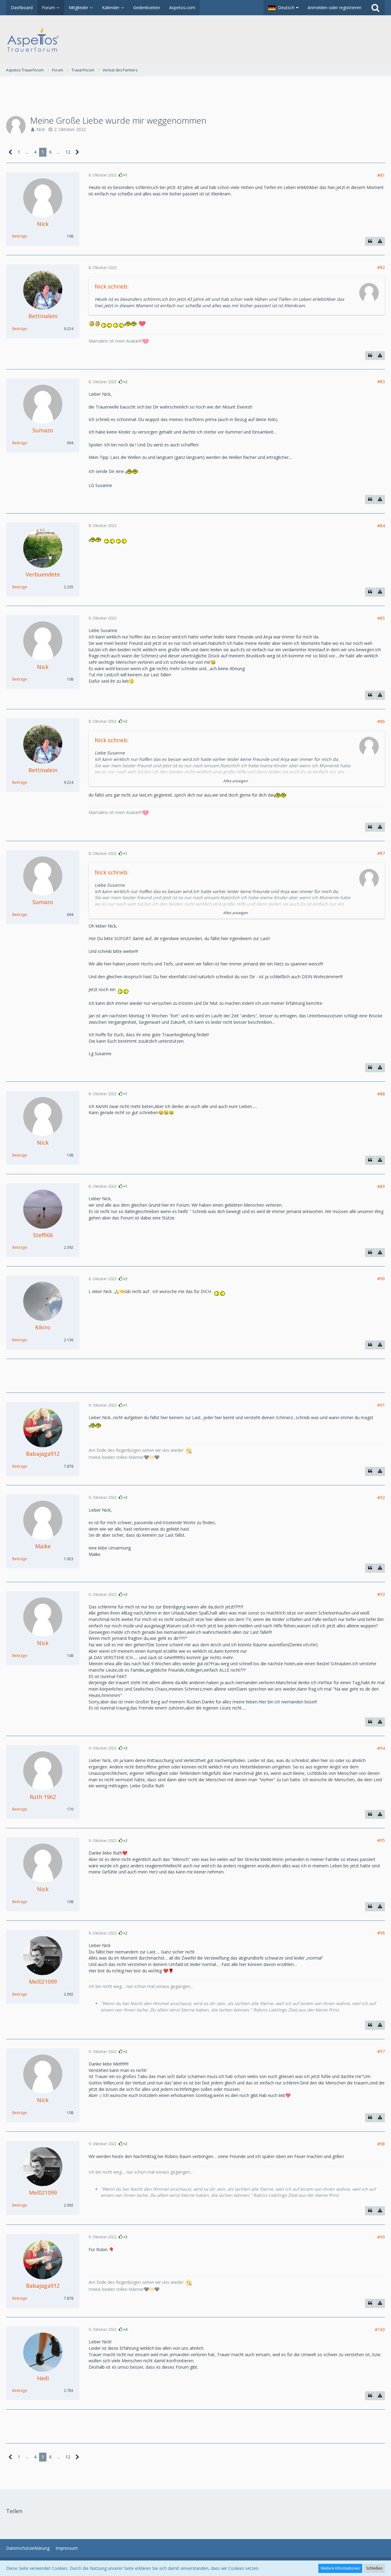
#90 (381, 1279)
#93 (381, 1594)
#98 (381, 2144)
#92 (381, 1497)
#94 (381, 1748)
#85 (381, 618)
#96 (381, 1933)
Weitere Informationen (340, 2568)
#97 (381, 2051)
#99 (381, 2237)
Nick (41, 129)
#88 (381, 1094)
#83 (381, 381)
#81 (381, 175)
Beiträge (20, 236)
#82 (381, 267)
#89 (381, 1186)
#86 (381, 721)
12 (68, 152)
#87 (381, 853)
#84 (381, 526)
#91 (381, 1405)
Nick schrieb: (112, 286)
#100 (380, 2329)
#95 (381, 1840)
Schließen (374, 2568)
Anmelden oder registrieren (334, 7)
